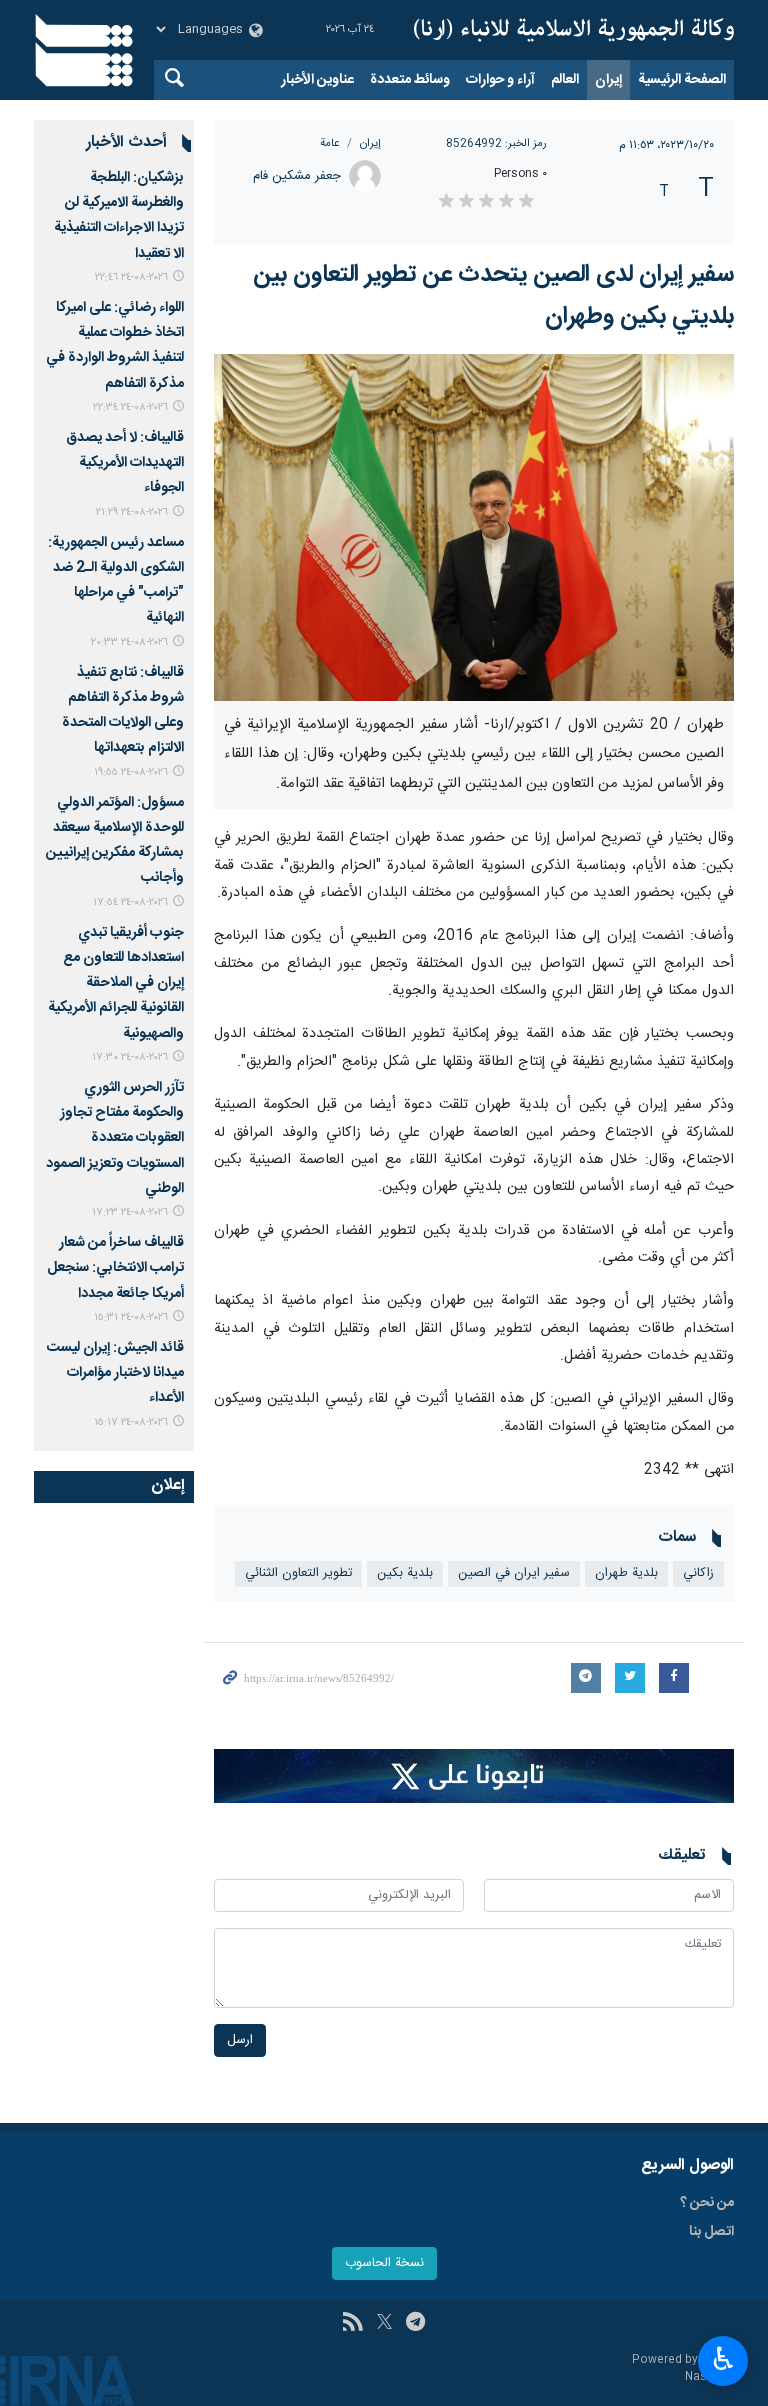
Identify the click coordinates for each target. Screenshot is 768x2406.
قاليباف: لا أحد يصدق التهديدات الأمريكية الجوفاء (125, 463)
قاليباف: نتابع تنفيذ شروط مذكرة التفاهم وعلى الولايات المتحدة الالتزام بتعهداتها (123, 711)
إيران (608, 80)
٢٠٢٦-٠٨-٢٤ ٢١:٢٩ (132, 512)
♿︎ (723, 2359)
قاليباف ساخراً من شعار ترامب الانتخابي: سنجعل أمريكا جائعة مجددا (115, 1268)
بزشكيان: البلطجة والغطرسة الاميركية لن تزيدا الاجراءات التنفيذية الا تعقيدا (119, 216)
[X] (384, 2324)
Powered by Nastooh (683, 2368)
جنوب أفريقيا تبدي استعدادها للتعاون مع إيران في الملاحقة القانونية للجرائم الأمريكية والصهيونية (116, 983)
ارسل (240, 2040)
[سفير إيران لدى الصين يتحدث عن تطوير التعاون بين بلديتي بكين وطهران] (474, 527)
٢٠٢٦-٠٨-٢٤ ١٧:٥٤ (130, 902)
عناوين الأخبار (317, 80)
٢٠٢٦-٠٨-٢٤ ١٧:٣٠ (130, 1057)
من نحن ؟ (707, 2203)
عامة (330, 143)
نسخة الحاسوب (384, 2263)
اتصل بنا (711, 2232)
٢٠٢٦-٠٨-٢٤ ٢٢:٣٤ (130, 407)
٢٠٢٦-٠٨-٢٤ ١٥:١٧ (131, 1422)
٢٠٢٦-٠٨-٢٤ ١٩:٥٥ (131, 772)
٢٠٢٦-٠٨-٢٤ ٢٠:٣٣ (129, 642)
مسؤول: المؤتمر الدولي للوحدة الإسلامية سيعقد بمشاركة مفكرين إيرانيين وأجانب (115, 841)
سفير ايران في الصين (514, 1573)
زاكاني (698, 1573)
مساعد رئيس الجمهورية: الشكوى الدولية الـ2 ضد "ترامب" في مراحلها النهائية (116, 581)
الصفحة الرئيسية (682, 80)
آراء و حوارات (500, 80)
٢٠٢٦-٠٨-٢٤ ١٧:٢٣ (130, 1212)
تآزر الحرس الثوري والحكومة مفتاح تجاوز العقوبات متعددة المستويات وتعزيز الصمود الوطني (115, 1138)
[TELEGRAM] (415, 2324)
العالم (565, 80)
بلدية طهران (626, 1573)
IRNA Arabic (574, 30)
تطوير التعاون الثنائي (298, 1573)
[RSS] (352, 2324)
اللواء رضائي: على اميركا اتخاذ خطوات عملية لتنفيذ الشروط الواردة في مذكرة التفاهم (115, 346)
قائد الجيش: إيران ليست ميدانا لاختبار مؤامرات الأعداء (115, 1373)
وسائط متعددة (410, 80)
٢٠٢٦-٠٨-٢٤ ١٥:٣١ (131, 1317)
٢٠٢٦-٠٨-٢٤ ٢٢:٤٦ (131, 277)
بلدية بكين (405, 1573)
